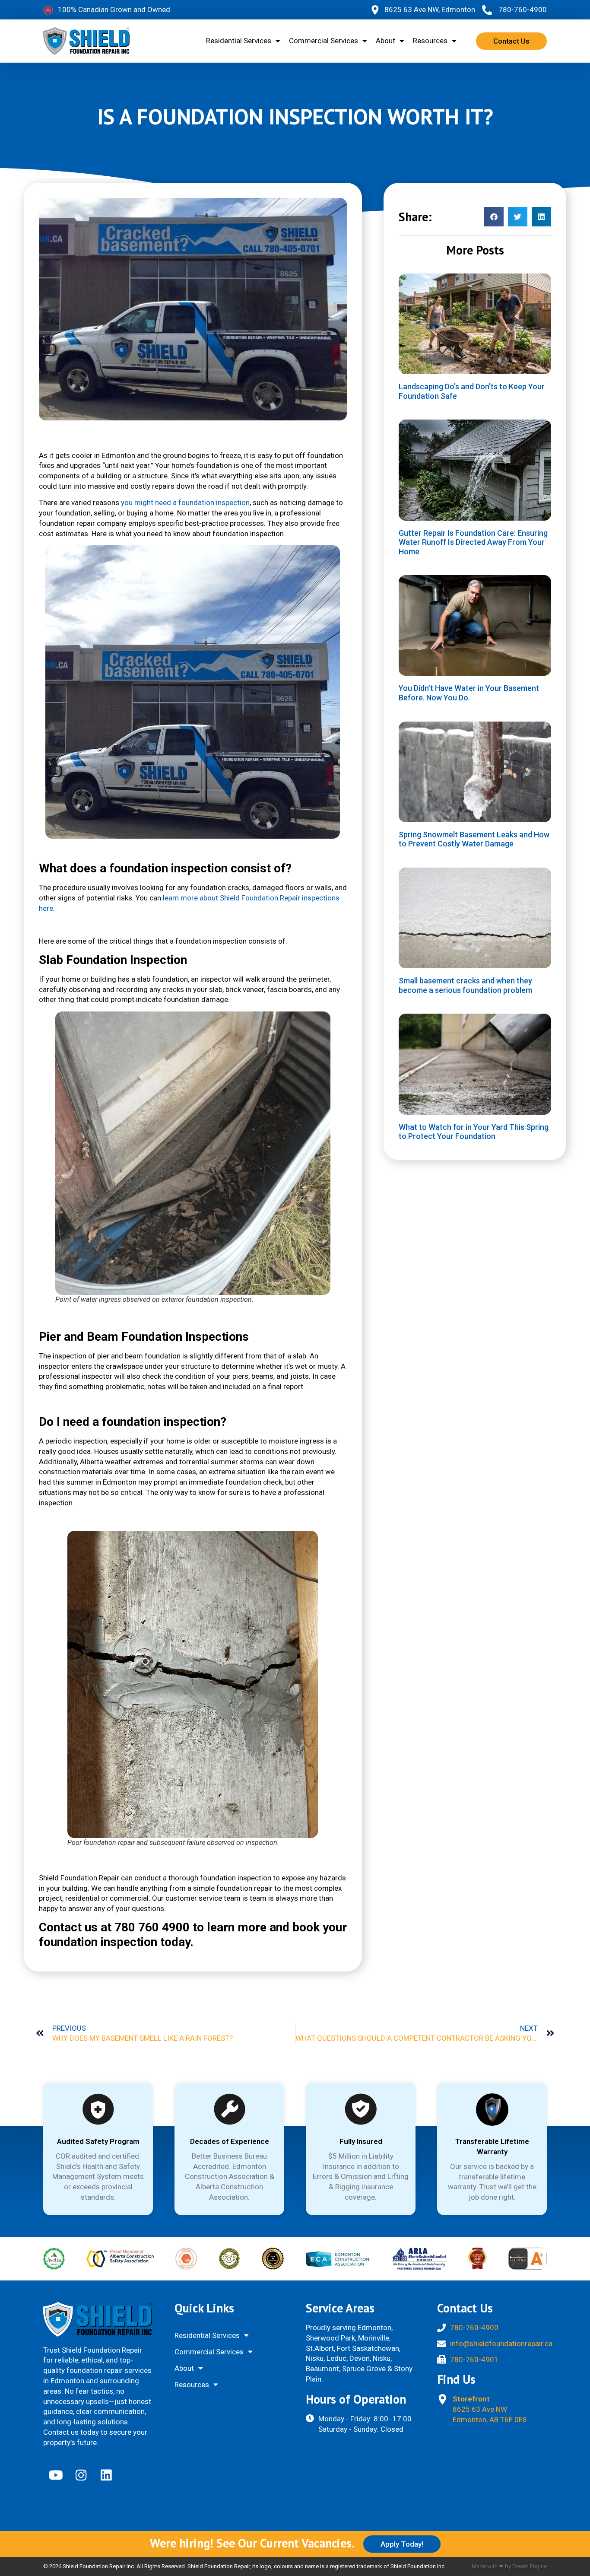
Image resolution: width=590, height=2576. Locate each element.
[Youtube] (56, 2475)
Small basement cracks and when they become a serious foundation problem (465, 985)
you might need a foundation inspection (185, 502)
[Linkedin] (106, 2475)
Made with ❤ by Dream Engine (509, 2566)
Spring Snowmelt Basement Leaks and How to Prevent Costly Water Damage (474, 839)
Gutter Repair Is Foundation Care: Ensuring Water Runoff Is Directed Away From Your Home (473, 542)
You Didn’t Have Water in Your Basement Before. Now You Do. (469, 693)
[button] (494, 217)
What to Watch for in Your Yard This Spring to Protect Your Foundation (474, 1132)
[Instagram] (81, 2475)
